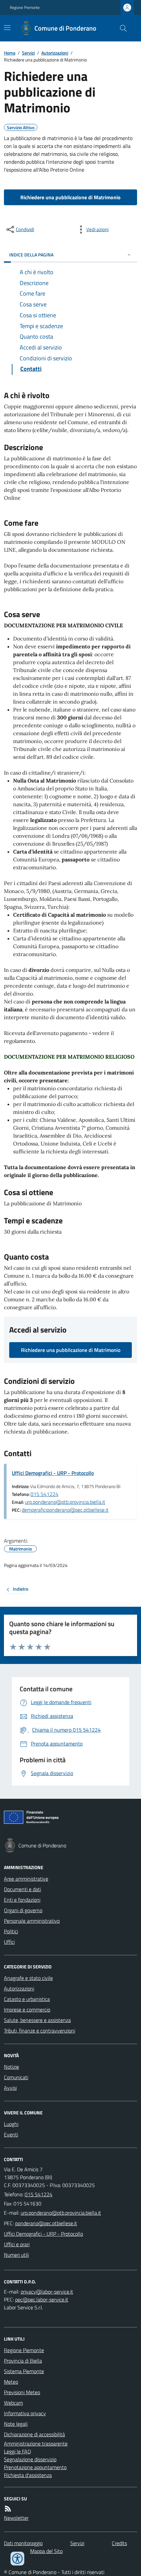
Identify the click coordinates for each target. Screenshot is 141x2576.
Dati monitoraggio (23, 2543)
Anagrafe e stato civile (28, 1978)
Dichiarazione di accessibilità (34, 2434)
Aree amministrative (26, 1879)
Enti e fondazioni (22, 1900)
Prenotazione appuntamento (35, 2467)
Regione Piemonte (25, 8)
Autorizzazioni (55, 53)
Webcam (13, 2403)
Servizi (28, 53)
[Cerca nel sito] (121, 28)
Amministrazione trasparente (36, 2444)
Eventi (11, 2134)
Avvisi (10, 2088)
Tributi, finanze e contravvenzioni (40, 2031)
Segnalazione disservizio (30, 2459)
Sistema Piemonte (24, 2371)
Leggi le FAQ (18, 2451)
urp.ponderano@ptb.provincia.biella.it (65, 1502)
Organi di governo (23, 1910)
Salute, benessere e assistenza (37, 2020)
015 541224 (44, 1494)
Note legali (16, 2424)
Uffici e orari (17, 2244)
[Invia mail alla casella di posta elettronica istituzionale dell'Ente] (61, 2213)
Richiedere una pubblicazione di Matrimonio (70, 197)
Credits (119, 2543)
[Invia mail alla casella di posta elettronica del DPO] (47, 2292)
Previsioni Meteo (22, 2392)
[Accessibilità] (17, 2559)
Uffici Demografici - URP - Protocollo (53, 1473)
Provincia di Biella (23, 2361)
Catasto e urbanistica (27, 1999)
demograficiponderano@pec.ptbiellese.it (65, 1510)
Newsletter (16, 2518)
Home (10, 53)
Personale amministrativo (32, 1921)
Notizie (11, 2067)
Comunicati (16, 2077)
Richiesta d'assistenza (28, 2475)
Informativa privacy (25, 2413)
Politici (11, 1931)
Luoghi (11, 2124)
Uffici (9, 1942)
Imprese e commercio (27, 2010)
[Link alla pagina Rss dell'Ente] (8, 2509)
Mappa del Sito (46, 2551)
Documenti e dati (22, 1889)
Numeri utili (16, 2255)
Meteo (11, 2382)
